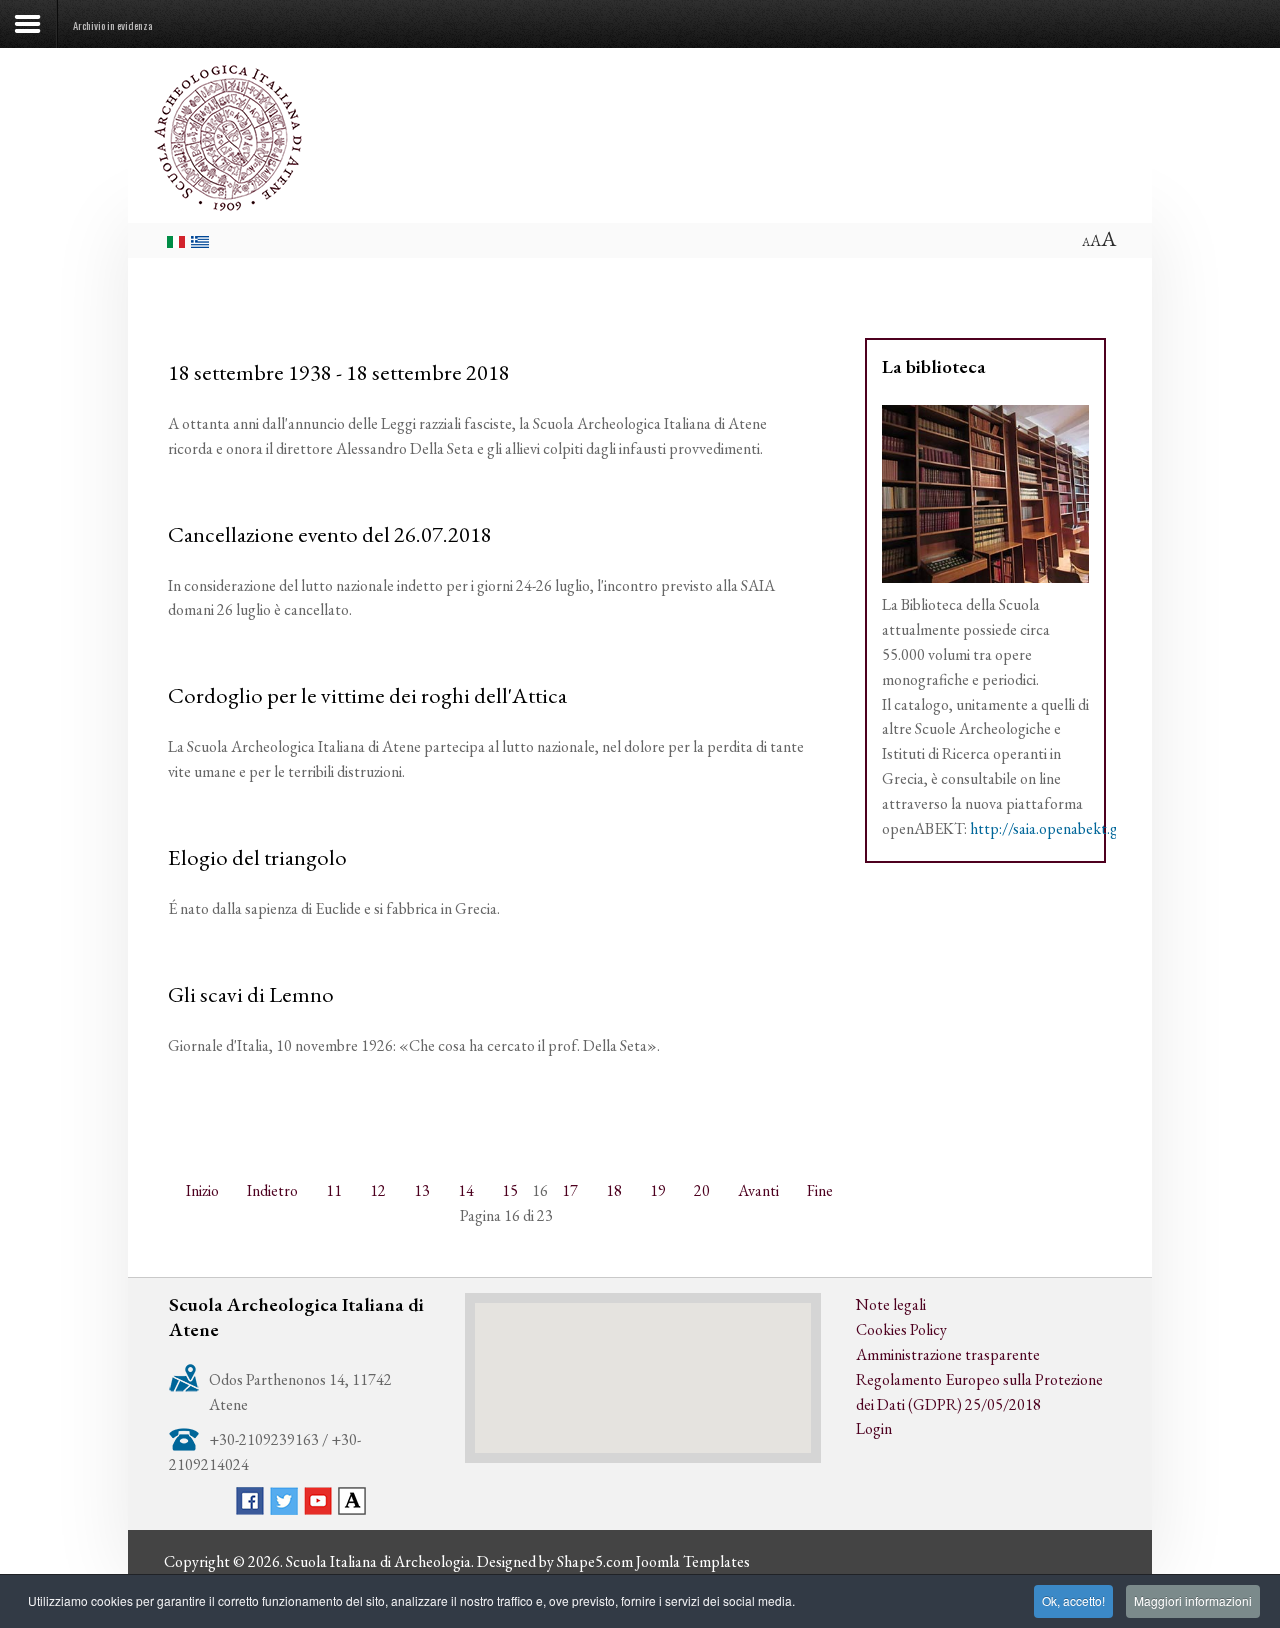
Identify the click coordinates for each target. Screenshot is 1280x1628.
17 (570, 1190)
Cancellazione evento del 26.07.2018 (330, 534)
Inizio (202, 1190)
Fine (820, 1190)
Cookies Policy (901, 1329)
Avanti (758, 1190)
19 (658, 1190)
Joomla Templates (693, 1561)
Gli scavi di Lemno (251, 994)
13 (422, 1190)
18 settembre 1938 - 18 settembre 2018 (339, 372)
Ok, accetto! (1073, 1600)
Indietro (272, 1190)
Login (874, 1428)
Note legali (891, 1304)
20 (702, 1190)
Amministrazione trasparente (948, 1354)
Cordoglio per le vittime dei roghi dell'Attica (367, 695)
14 (466, 1190)
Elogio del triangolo (257, 857)
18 (614, 1190)
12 (378, 1190)
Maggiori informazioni (1193, 1600)
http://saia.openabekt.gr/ (1050, 828)
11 (334, 1190)
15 (510, 1190)
